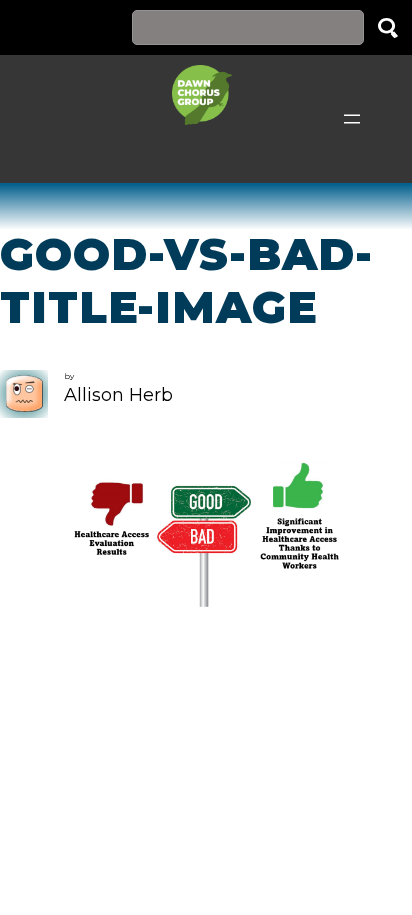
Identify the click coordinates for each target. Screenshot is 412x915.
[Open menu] (352, 119)
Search (388, 27)
